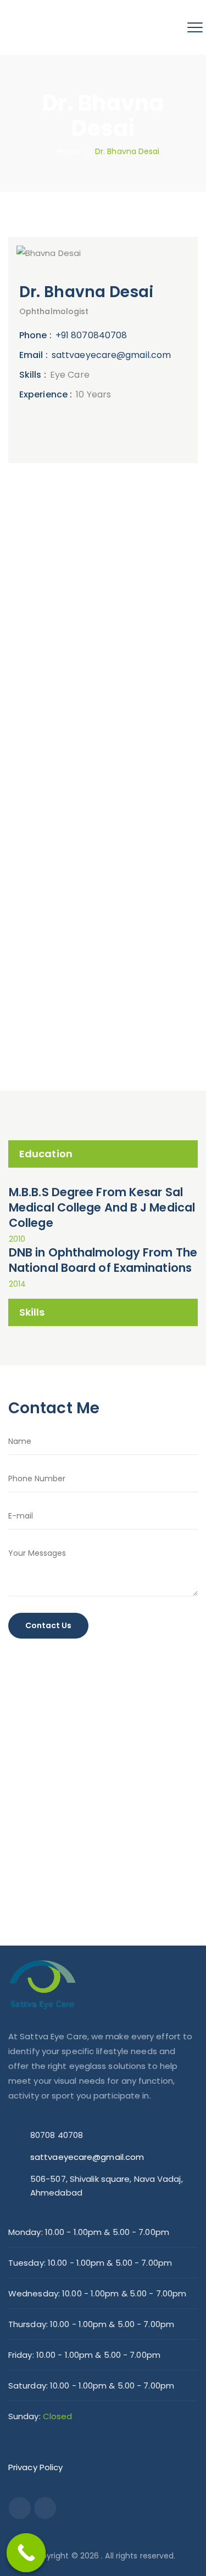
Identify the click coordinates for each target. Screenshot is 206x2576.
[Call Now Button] (26, 2553)
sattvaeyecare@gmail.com (111, 355)
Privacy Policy (35, 2467)
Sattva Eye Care (54, 725)
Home (66, 151)
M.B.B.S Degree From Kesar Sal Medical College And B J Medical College (102, 1207)
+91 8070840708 (91, 335)
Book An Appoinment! (95, 1043)
